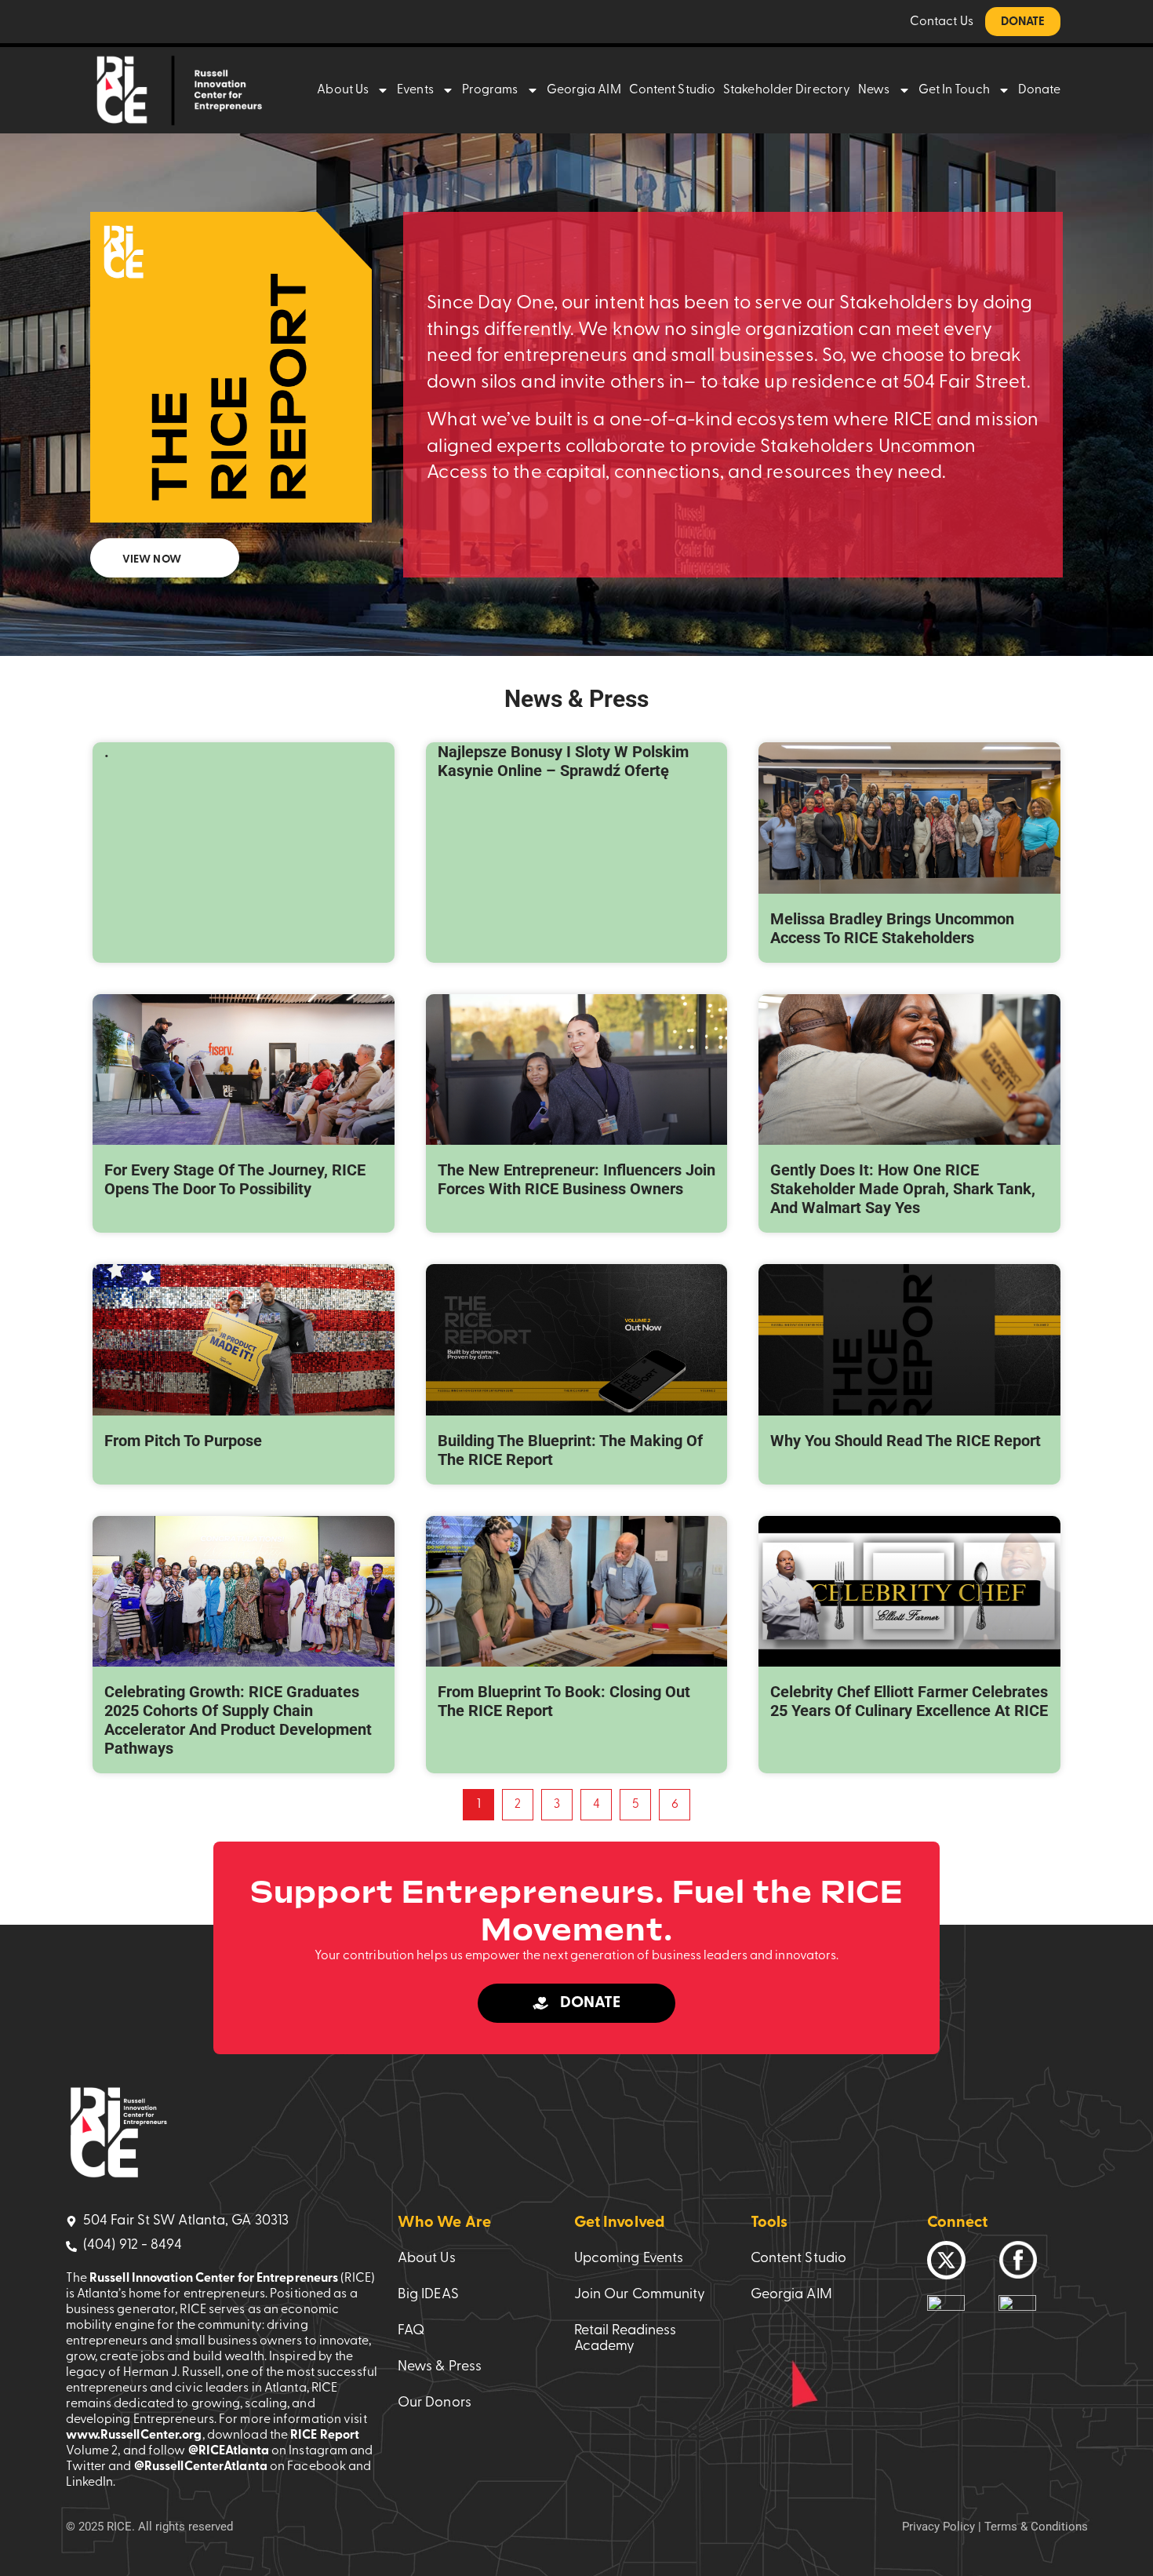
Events (415, 90)
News (874, 90)
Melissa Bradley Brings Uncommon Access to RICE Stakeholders (892, 928)
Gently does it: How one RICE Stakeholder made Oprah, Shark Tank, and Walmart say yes (903, 1189)
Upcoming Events (629, 2259)
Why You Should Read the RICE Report (906, 1441)
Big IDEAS (428, 2295)
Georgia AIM (584, 90)
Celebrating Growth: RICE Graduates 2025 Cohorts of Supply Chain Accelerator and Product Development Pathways (238, 1720)
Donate (1040, 90)
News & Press (440, 2367)
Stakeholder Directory (787, 90)
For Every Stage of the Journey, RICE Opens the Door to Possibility (235, 1179)
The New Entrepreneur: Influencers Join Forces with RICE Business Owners (576, 1179)
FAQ (411, 2331)
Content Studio (672, 90)
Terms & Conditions (1036, 2527)
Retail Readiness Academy (626, 2339)
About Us (343, 90)
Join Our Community (640, 2295)
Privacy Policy (938, 2527)
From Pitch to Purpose (183, 1441)
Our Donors (435, 2403)
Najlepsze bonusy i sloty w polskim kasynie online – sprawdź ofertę (563, 761)
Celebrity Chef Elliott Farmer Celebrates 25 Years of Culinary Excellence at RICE (909, 1701)
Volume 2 (92, 2451)
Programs (490, 90)
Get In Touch (954, 90)
